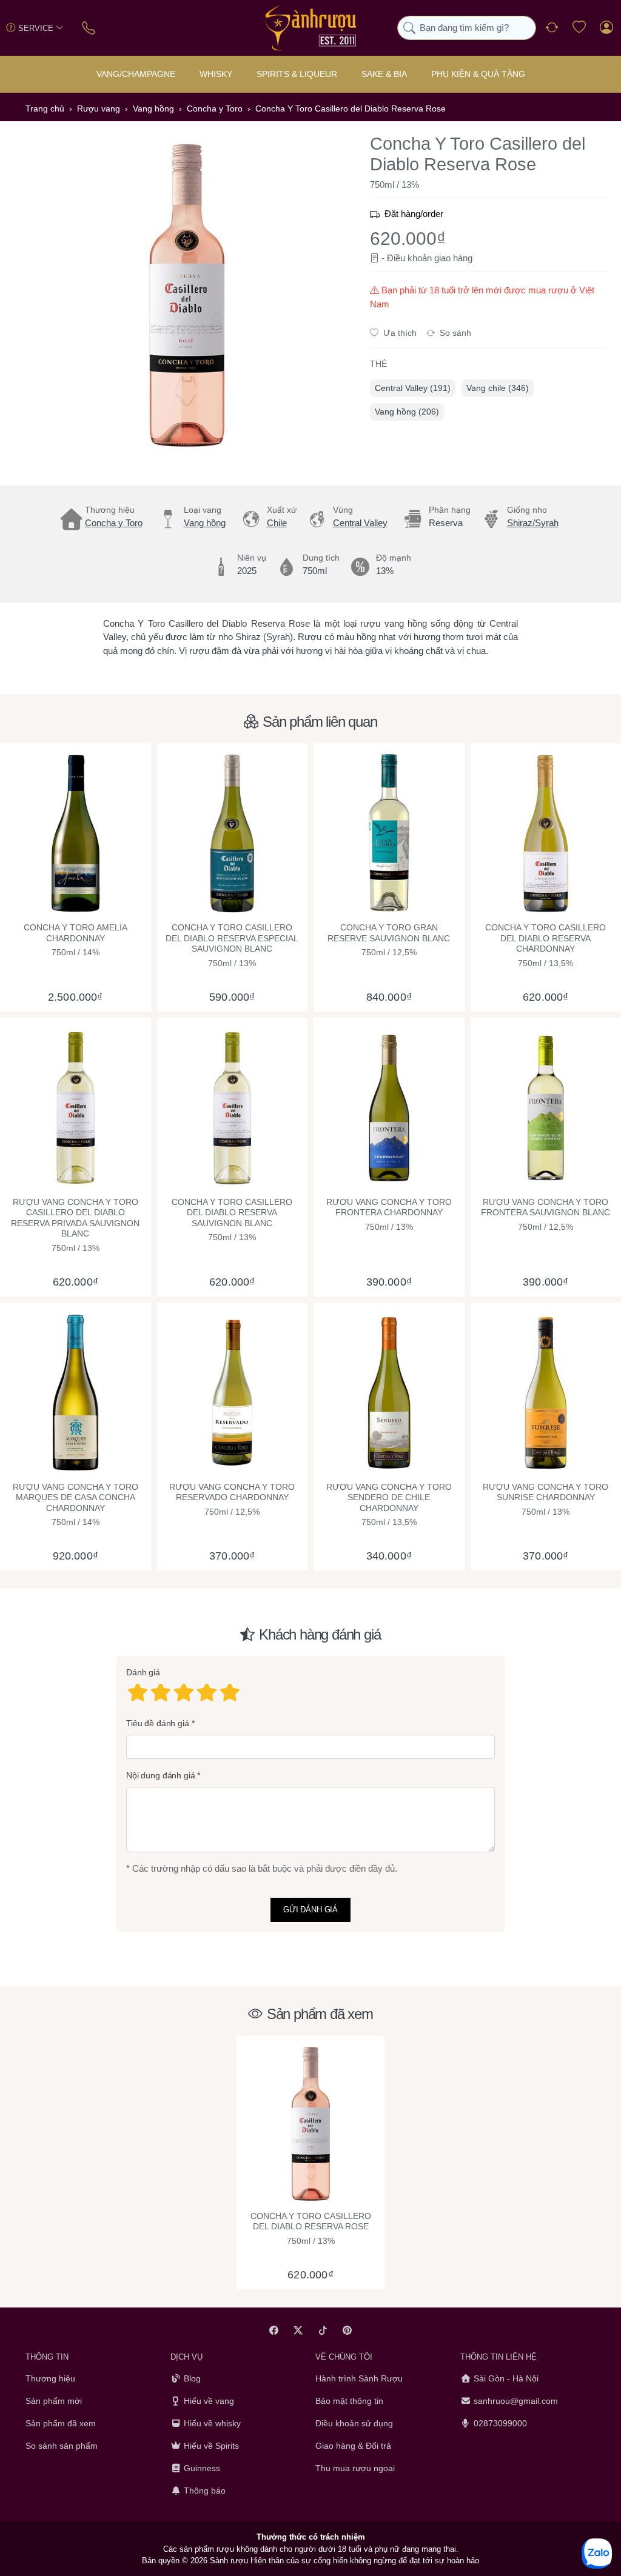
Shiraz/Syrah (533, 523)
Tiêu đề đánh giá (158, 1723)
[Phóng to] (186, 295)
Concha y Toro (114, 523)
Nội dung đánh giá (161, 1776)
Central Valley (360, 523)
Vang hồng (205, 523)
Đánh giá (143, 1673)
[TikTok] (323, 2330)
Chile (277, 523)
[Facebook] (274, 2330)
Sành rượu (229, 2561)
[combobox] (467, 28)
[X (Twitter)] (299, 2330)
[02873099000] (89, 28)
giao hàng (453, 258)
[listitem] (186, 295)
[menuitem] (413, 388)
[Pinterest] (348, 2330)
